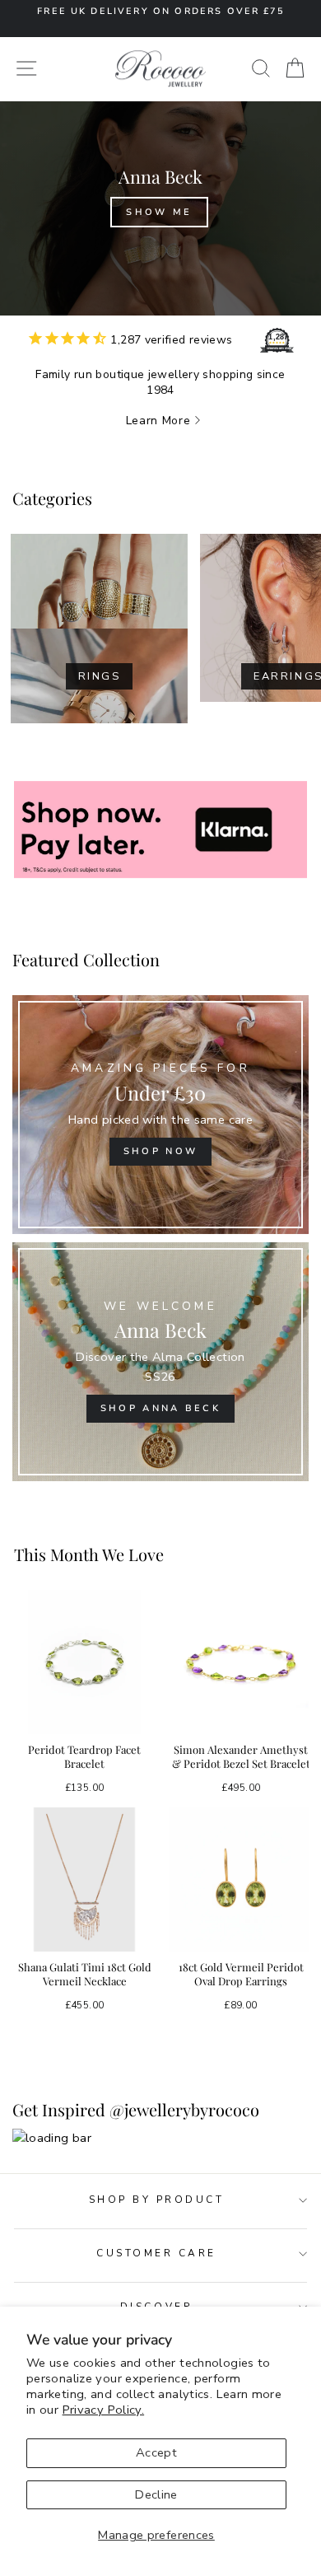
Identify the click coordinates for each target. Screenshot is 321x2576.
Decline (156, 2494)
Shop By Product (157, 2200)
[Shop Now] (160, 1115)
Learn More (158, 421)
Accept (156, 2452)
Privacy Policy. (104, 2410)
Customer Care (156, 2253)
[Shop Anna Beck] (160, 1362)
